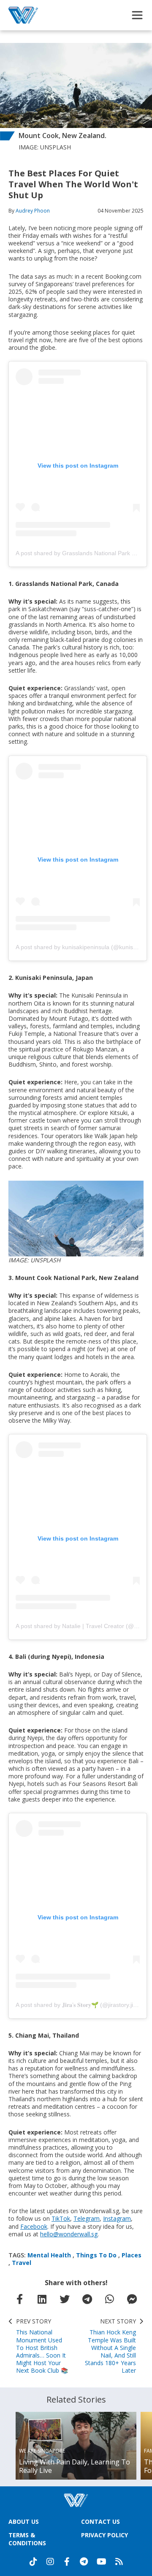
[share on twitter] (65, 2299)
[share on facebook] (20, 2299)
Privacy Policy (104, 2535)
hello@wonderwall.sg (69, 2234)
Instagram (117, 2218)
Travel (22, 2263)
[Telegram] (84, 2562)
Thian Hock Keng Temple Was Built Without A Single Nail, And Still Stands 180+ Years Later (110, 2346)
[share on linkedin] (42, 2299)
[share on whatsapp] (110, 2299)
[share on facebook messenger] (132, 2299)
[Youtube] (102, 2562)
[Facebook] (67, 2562)
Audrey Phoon (33, 211)
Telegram (87, 2218)
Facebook (34, 2226)
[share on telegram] (87, 2299)
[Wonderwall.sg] (23, 15)
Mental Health (49, 2255)
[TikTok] (33, 2562)
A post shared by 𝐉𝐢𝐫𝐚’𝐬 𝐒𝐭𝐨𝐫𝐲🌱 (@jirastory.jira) (78, 2005)
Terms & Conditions (27, 2539)
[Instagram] (50, 2562)
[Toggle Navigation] (137, 15)
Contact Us (100, 2521)
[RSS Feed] (119, 2562)
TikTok (61, 2218)
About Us (24, 2521)
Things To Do (96, 2255)
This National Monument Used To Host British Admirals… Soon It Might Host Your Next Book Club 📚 (42, 2346)
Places (132, 2255)
